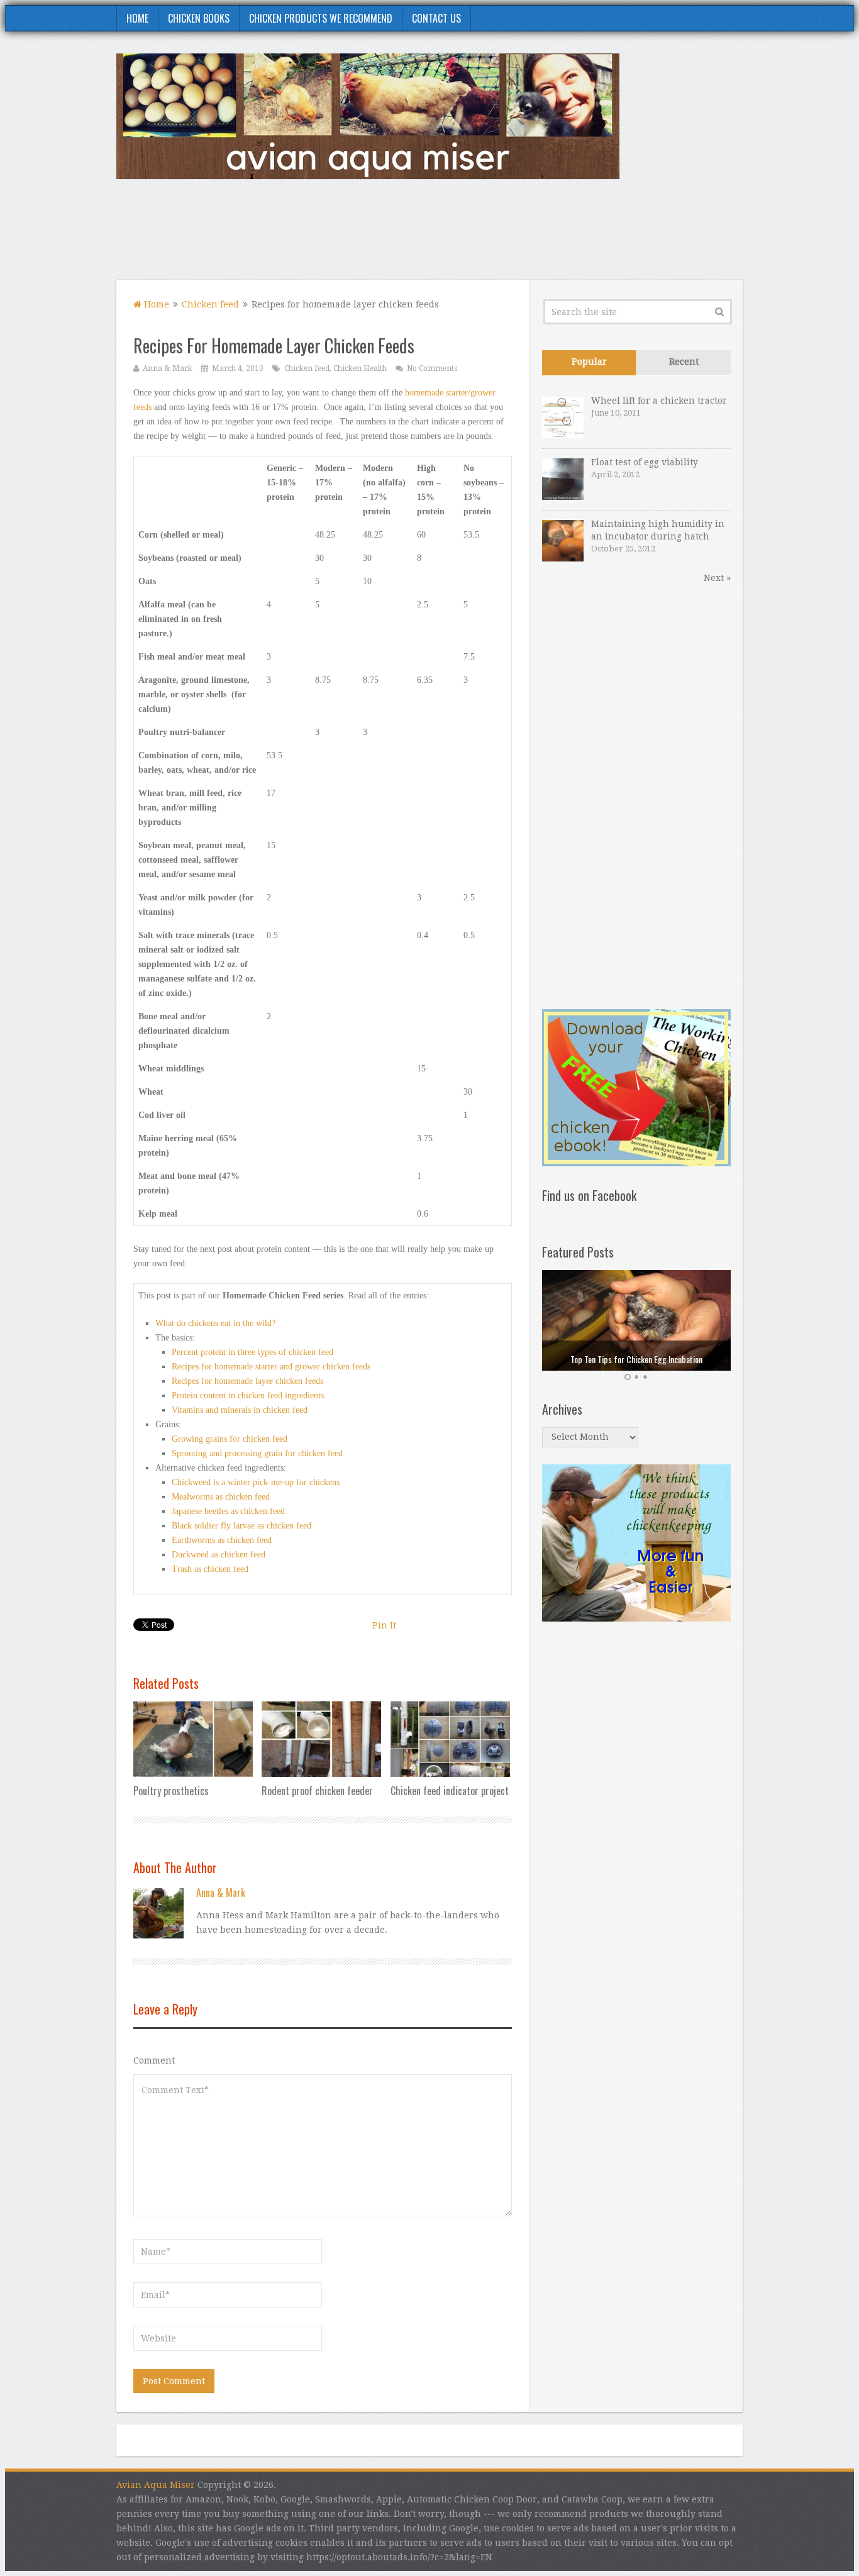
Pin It (384, 1625)
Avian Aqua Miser (156, 2485)
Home (137, 18)
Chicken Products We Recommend (321, 18)
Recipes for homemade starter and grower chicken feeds (271, 1367)
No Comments (432, 368)
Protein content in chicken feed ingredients (248, 1396)
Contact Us (436, 18)
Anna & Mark (168, 368)
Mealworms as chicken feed (221, 1497)
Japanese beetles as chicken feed (228, 1511)
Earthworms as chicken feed (222, 1540)
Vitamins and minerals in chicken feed (240, 1410)
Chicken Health (360, 368)
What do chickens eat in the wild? (215, 1323)
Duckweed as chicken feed (219, 1555)
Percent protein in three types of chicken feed (252, 1352)
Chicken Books (199, 18)
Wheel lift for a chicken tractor (659, 401)
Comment (154, 2060)
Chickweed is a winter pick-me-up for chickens (256, 1482)
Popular (589, 362)
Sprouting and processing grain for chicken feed (257, 1453)
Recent (684, 362)
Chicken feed (210, 304)
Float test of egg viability (645, 462)
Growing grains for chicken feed (230, 1439)
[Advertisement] (514, 237)
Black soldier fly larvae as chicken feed (241, 1526)
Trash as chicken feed (210, 1569)
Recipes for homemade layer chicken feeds (247, 1381)
